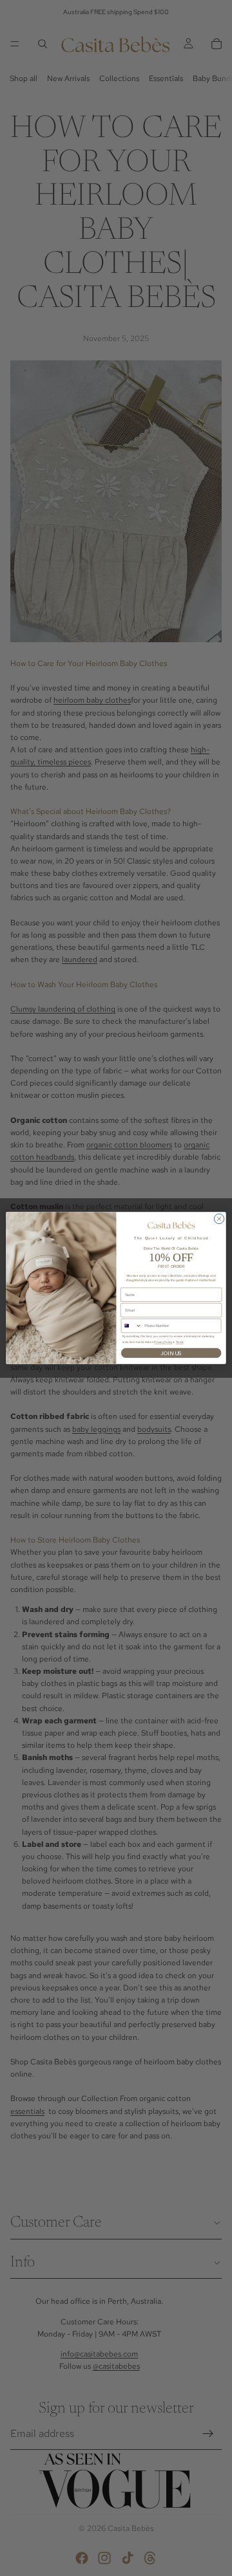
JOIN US (171, 1353)
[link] (171, 1226)
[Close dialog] (219, 1219)
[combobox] (131, 1326)
